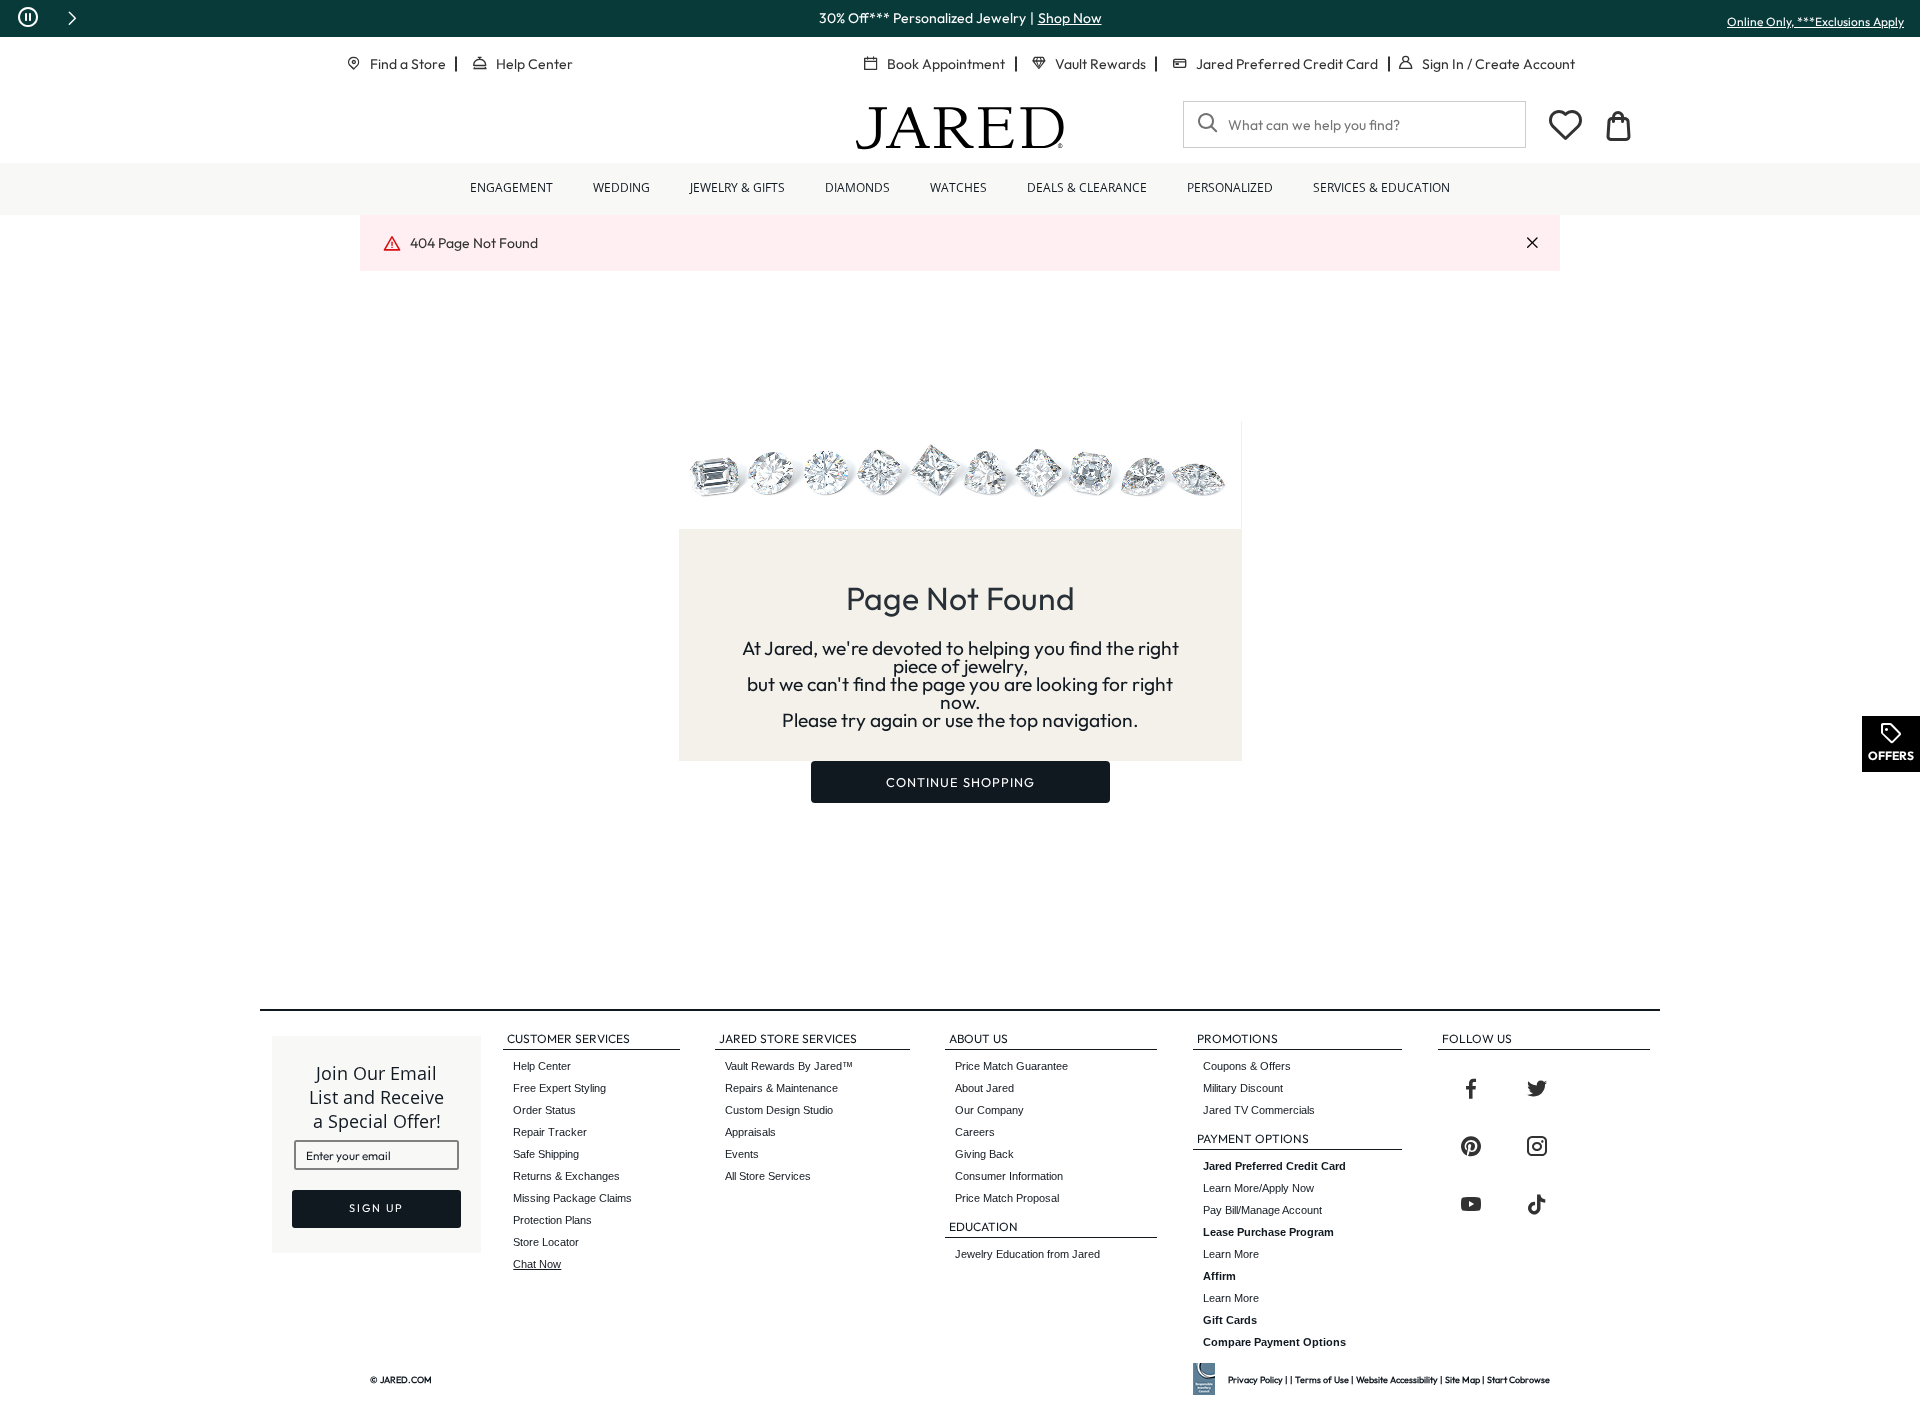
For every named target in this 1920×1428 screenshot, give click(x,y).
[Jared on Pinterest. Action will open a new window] (1471, 1147)
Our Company (989, 1110)
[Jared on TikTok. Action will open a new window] (1537, 1205)
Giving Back (984, 1154)
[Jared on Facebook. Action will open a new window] (1471, 1089)
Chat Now (537, 1264)
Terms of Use (1322, 1379)
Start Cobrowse (1518, 1379)
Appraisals (750, 1132)
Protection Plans (552, 1220)
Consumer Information (1009, 1176)
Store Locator (546, 1242)
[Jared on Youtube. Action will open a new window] (1471, 1205)
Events (742, 1154)
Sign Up (376, 1208)
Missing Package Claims (572, 1198)
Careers (975, 1132)
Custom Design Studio (779, 1110)
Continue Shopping (960, 782)
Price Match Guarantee (1011, 1066)
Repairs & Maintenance (781, 1088)
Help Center (534, 64)
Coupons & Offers (1247, 1066)
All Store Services (768, 1176)
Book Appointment (946, 64)
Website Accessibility (1397, 1379)
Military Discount (1243, 1088)
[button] (72, 18)
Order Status (544, 1110)
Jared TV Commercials (1259, 1110)
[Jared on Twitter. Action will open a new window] (1537, 1089)
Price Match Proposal (1007, 1198)
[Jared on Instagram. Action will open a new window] (1537, 1147)
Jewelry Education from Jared (1027, 1254)
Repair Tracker (550, 1132)
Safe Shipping (546, 1154)
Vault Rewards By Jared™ (789, 1066)
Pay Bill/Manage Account (1262, 1210)
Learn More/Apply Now (1274, 1177)
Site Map (1462, 1379)
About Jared (984, 1088)
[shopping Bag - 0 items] (1618, 126)
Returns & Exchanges (566, 1176)
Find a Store (408, 64)
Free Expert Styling (559, 1088)
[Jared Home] (960, 128)
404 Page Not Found (474, 243)
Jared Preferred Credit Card (1287, 64)
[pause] (28, 18)
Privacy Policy (1255, 1379)
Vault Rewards (1100, 64)
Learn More (1268, 1243)
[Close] (1532, 243)
